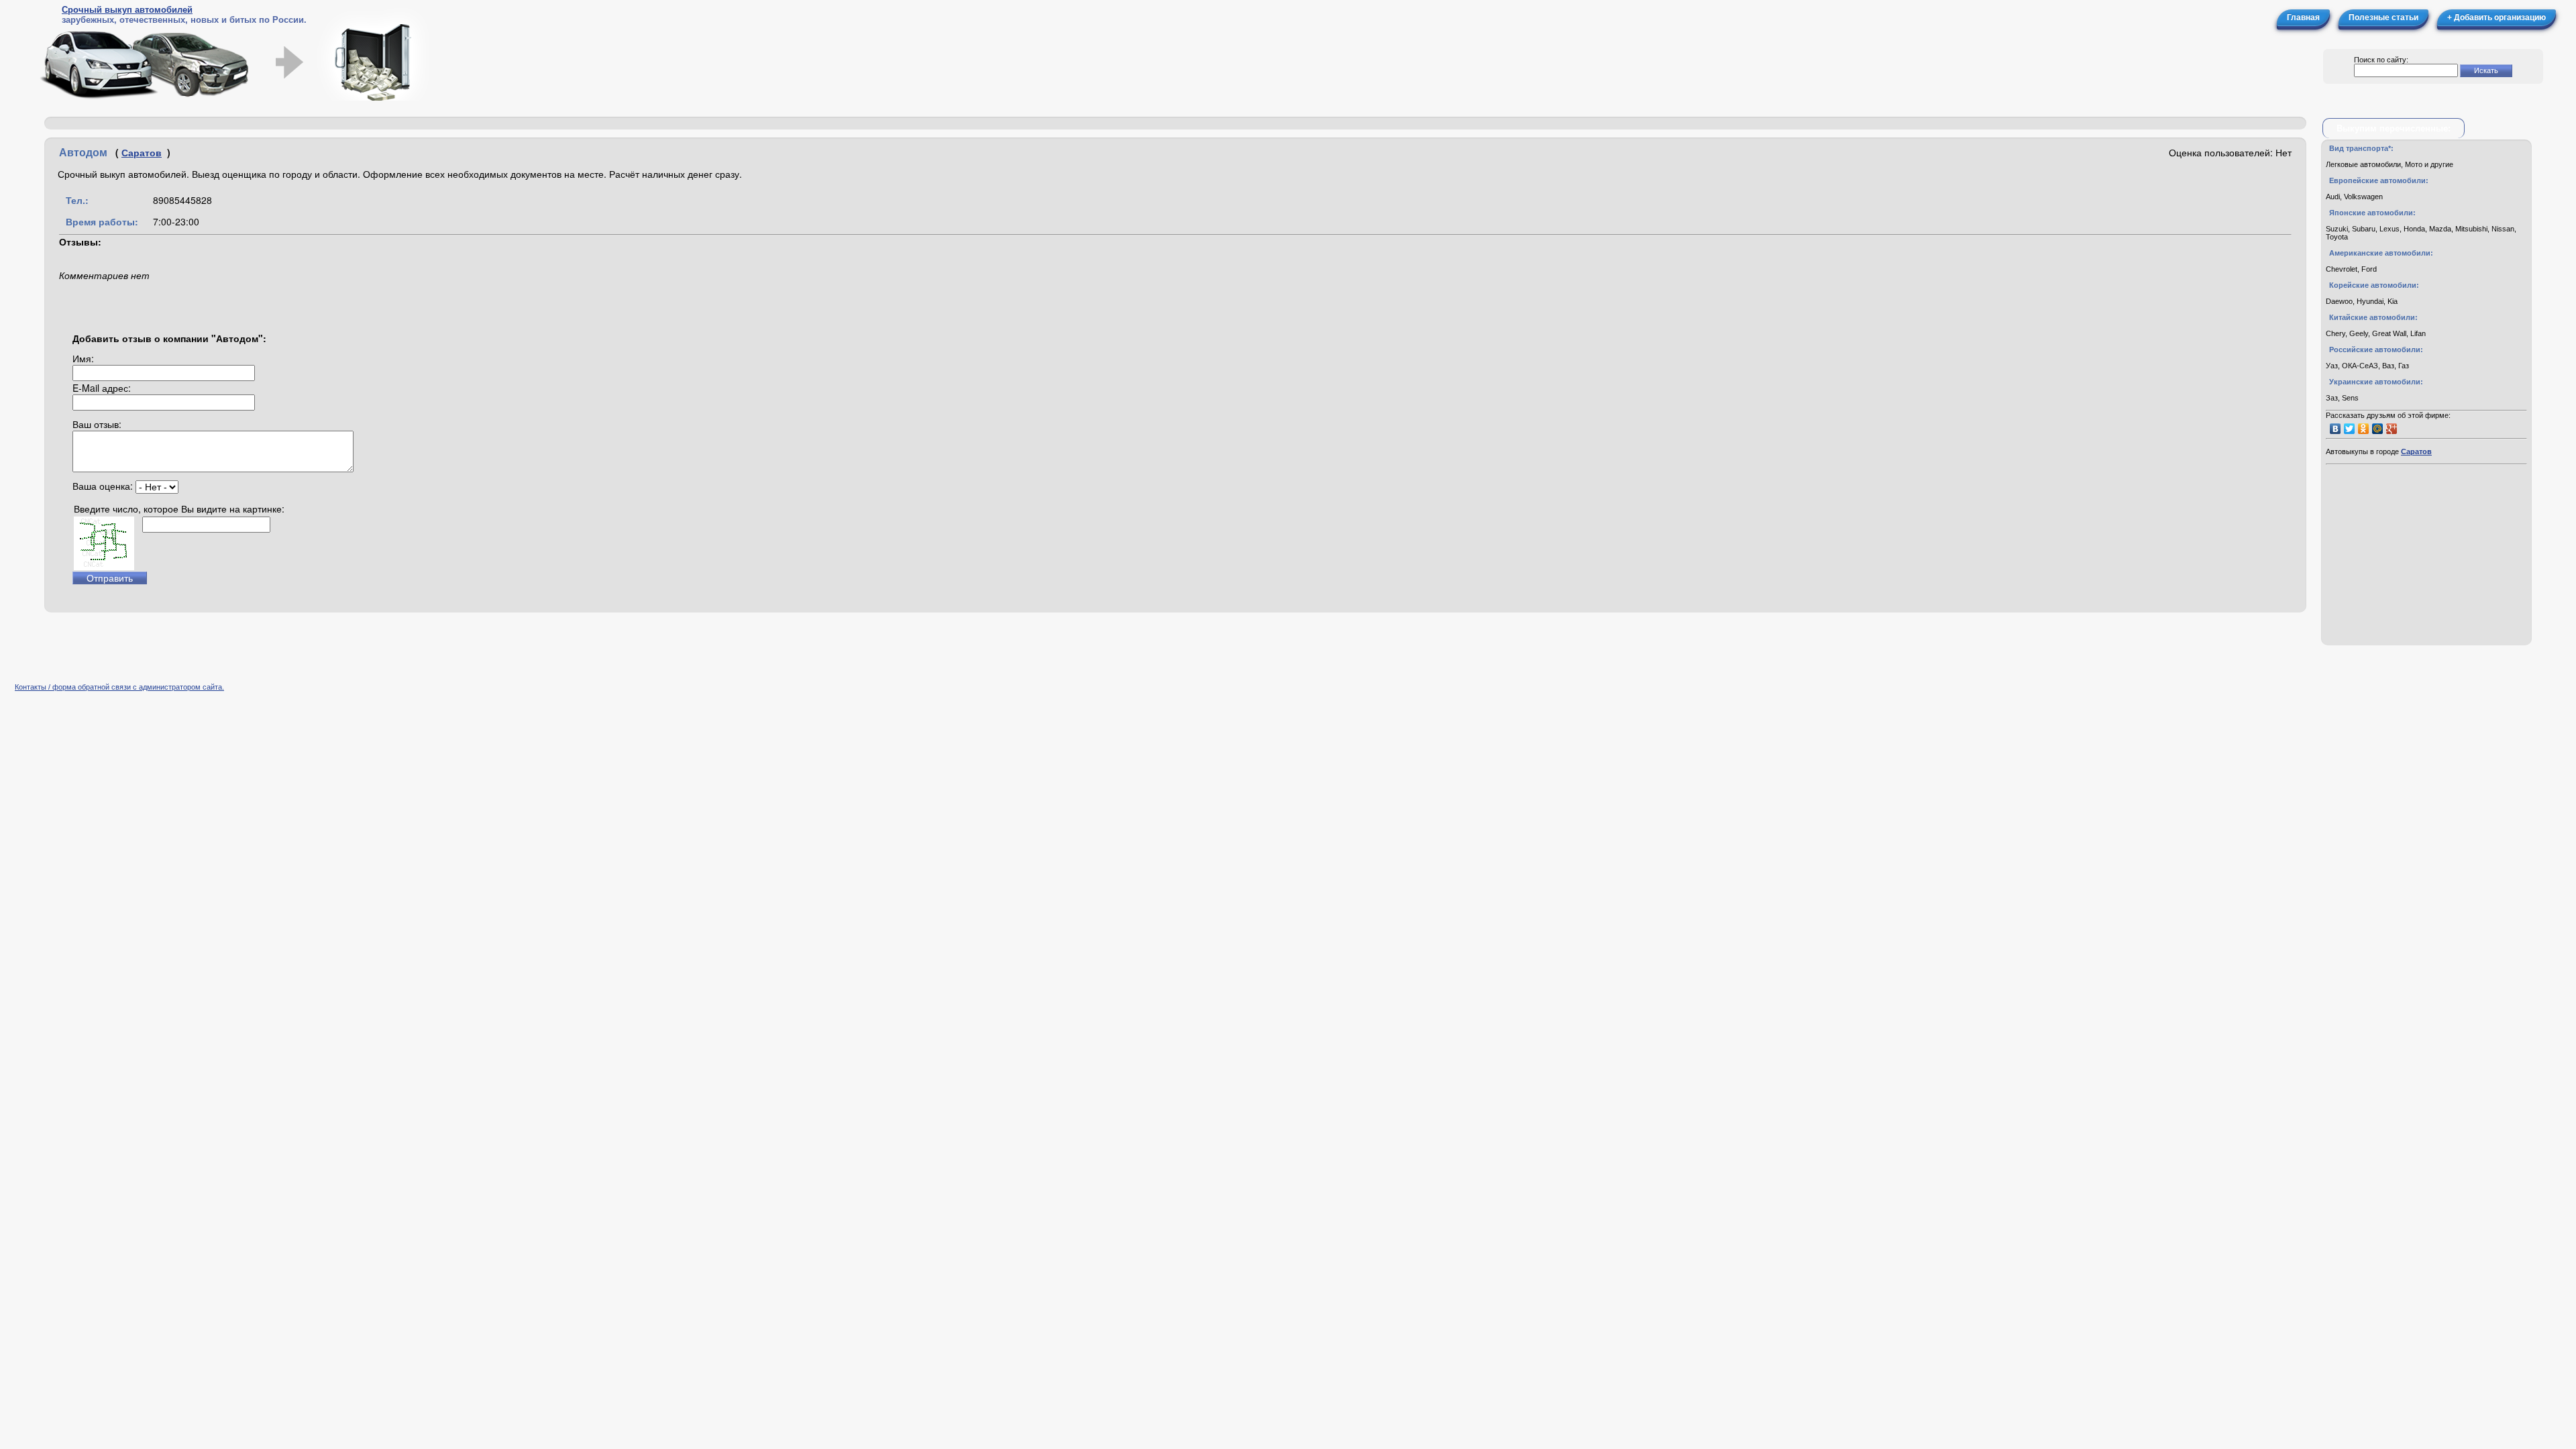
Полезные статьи (2383, 17)
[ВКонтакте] (2336, 429)
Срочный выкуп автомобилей (127, 10)
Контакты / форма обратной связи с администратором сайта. (119, 687)
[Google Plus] (2392, 429)
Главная (2303, 17)
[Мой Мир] (2378, 429)
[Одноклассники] (2364, 429)
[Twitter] (2350, 429)
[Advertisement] (208, 123)
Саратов (142, 152)
